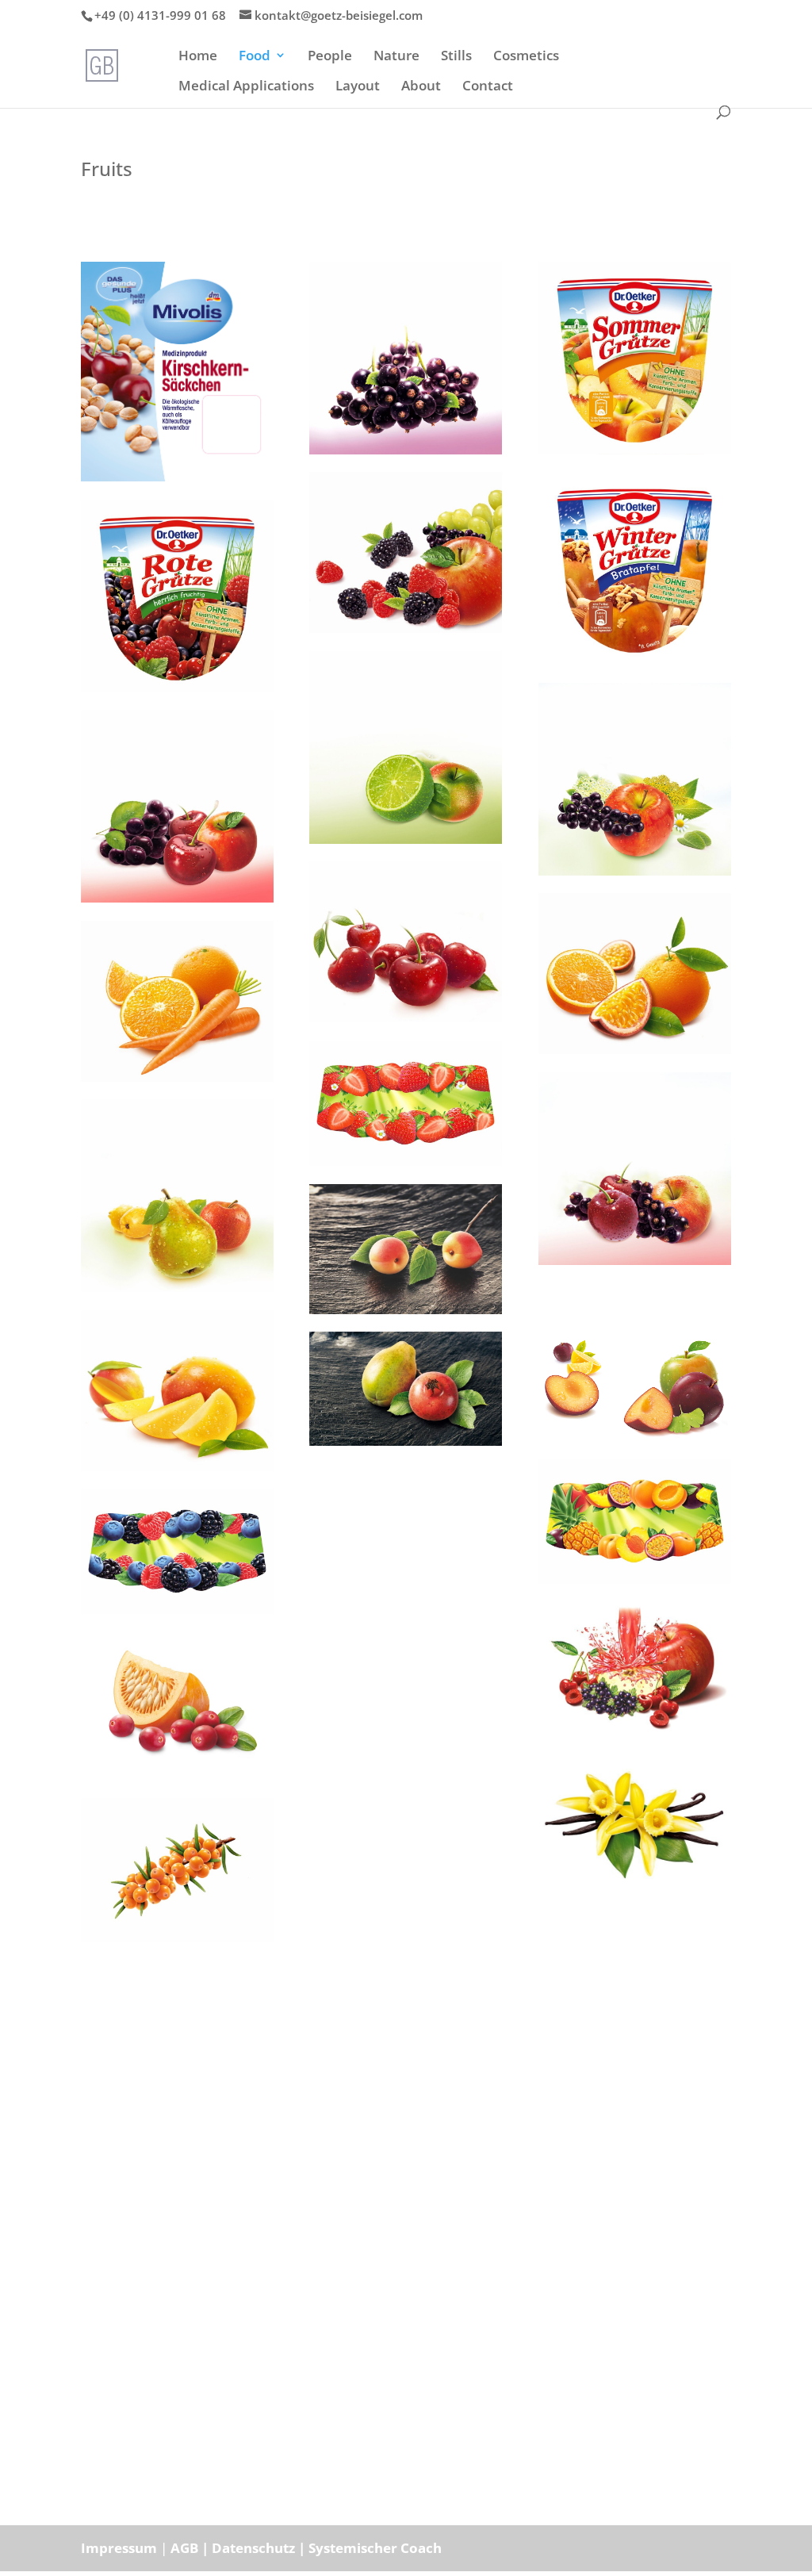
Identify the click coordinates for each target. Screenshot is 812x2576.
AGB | (191, 2548)
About (421, 87)
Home (198, 57)
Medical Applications (246, 87)
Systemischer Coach (375, 2548)
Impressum (119, 2548)
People (330, 57)
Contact (488, 87)
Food (255, 57)
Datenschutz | (260, 2548)
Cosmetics (526, 57)
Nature (396, 57)
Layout (358, 87)
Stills (456, 57)
